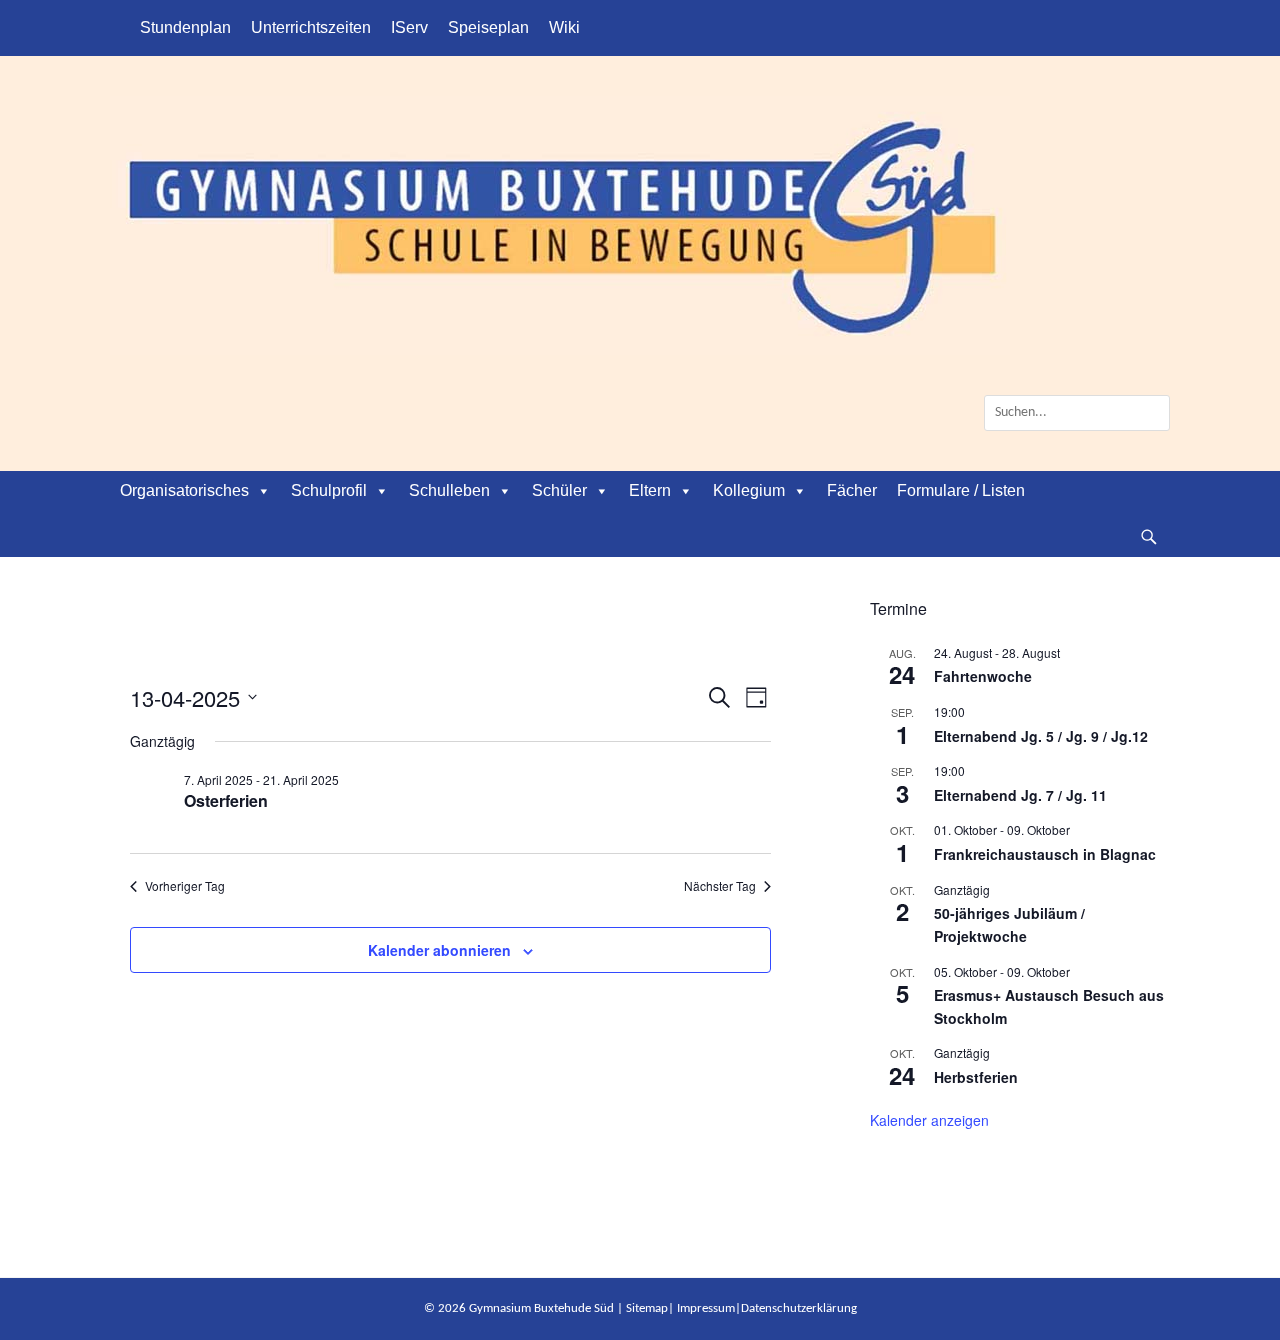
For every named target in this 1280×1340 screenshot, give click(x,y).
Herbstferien (976, 1077)
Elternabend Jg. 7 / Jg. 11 (1020, 795)
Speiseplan (488, 27)
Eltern (650, 490)
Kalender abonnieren (439, 950)
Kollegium (749, 490)
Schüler (559, 490)
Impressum (706, 1308)
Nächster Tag (720, 886)
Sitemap (647, 1308)
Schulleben (449, 490)
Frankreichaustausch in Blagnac (1045, 854)
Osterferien (226, 800)
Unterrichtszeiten (311, 27)
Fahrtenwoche (983, 676)
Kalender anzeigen (929, 1120)
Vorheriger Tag (185, 886)
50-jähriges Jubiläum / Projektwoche (1009, 924)
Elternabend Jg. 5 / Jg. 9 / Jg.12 (1041, 736)
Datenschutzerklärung (799, 1308)
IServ (409, 27)
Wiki (564, 27)
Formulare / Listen (961, 490)
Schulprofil (329, 490)
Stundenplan (185, 27)
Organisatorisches (184, 490)
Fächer (852, 490)
